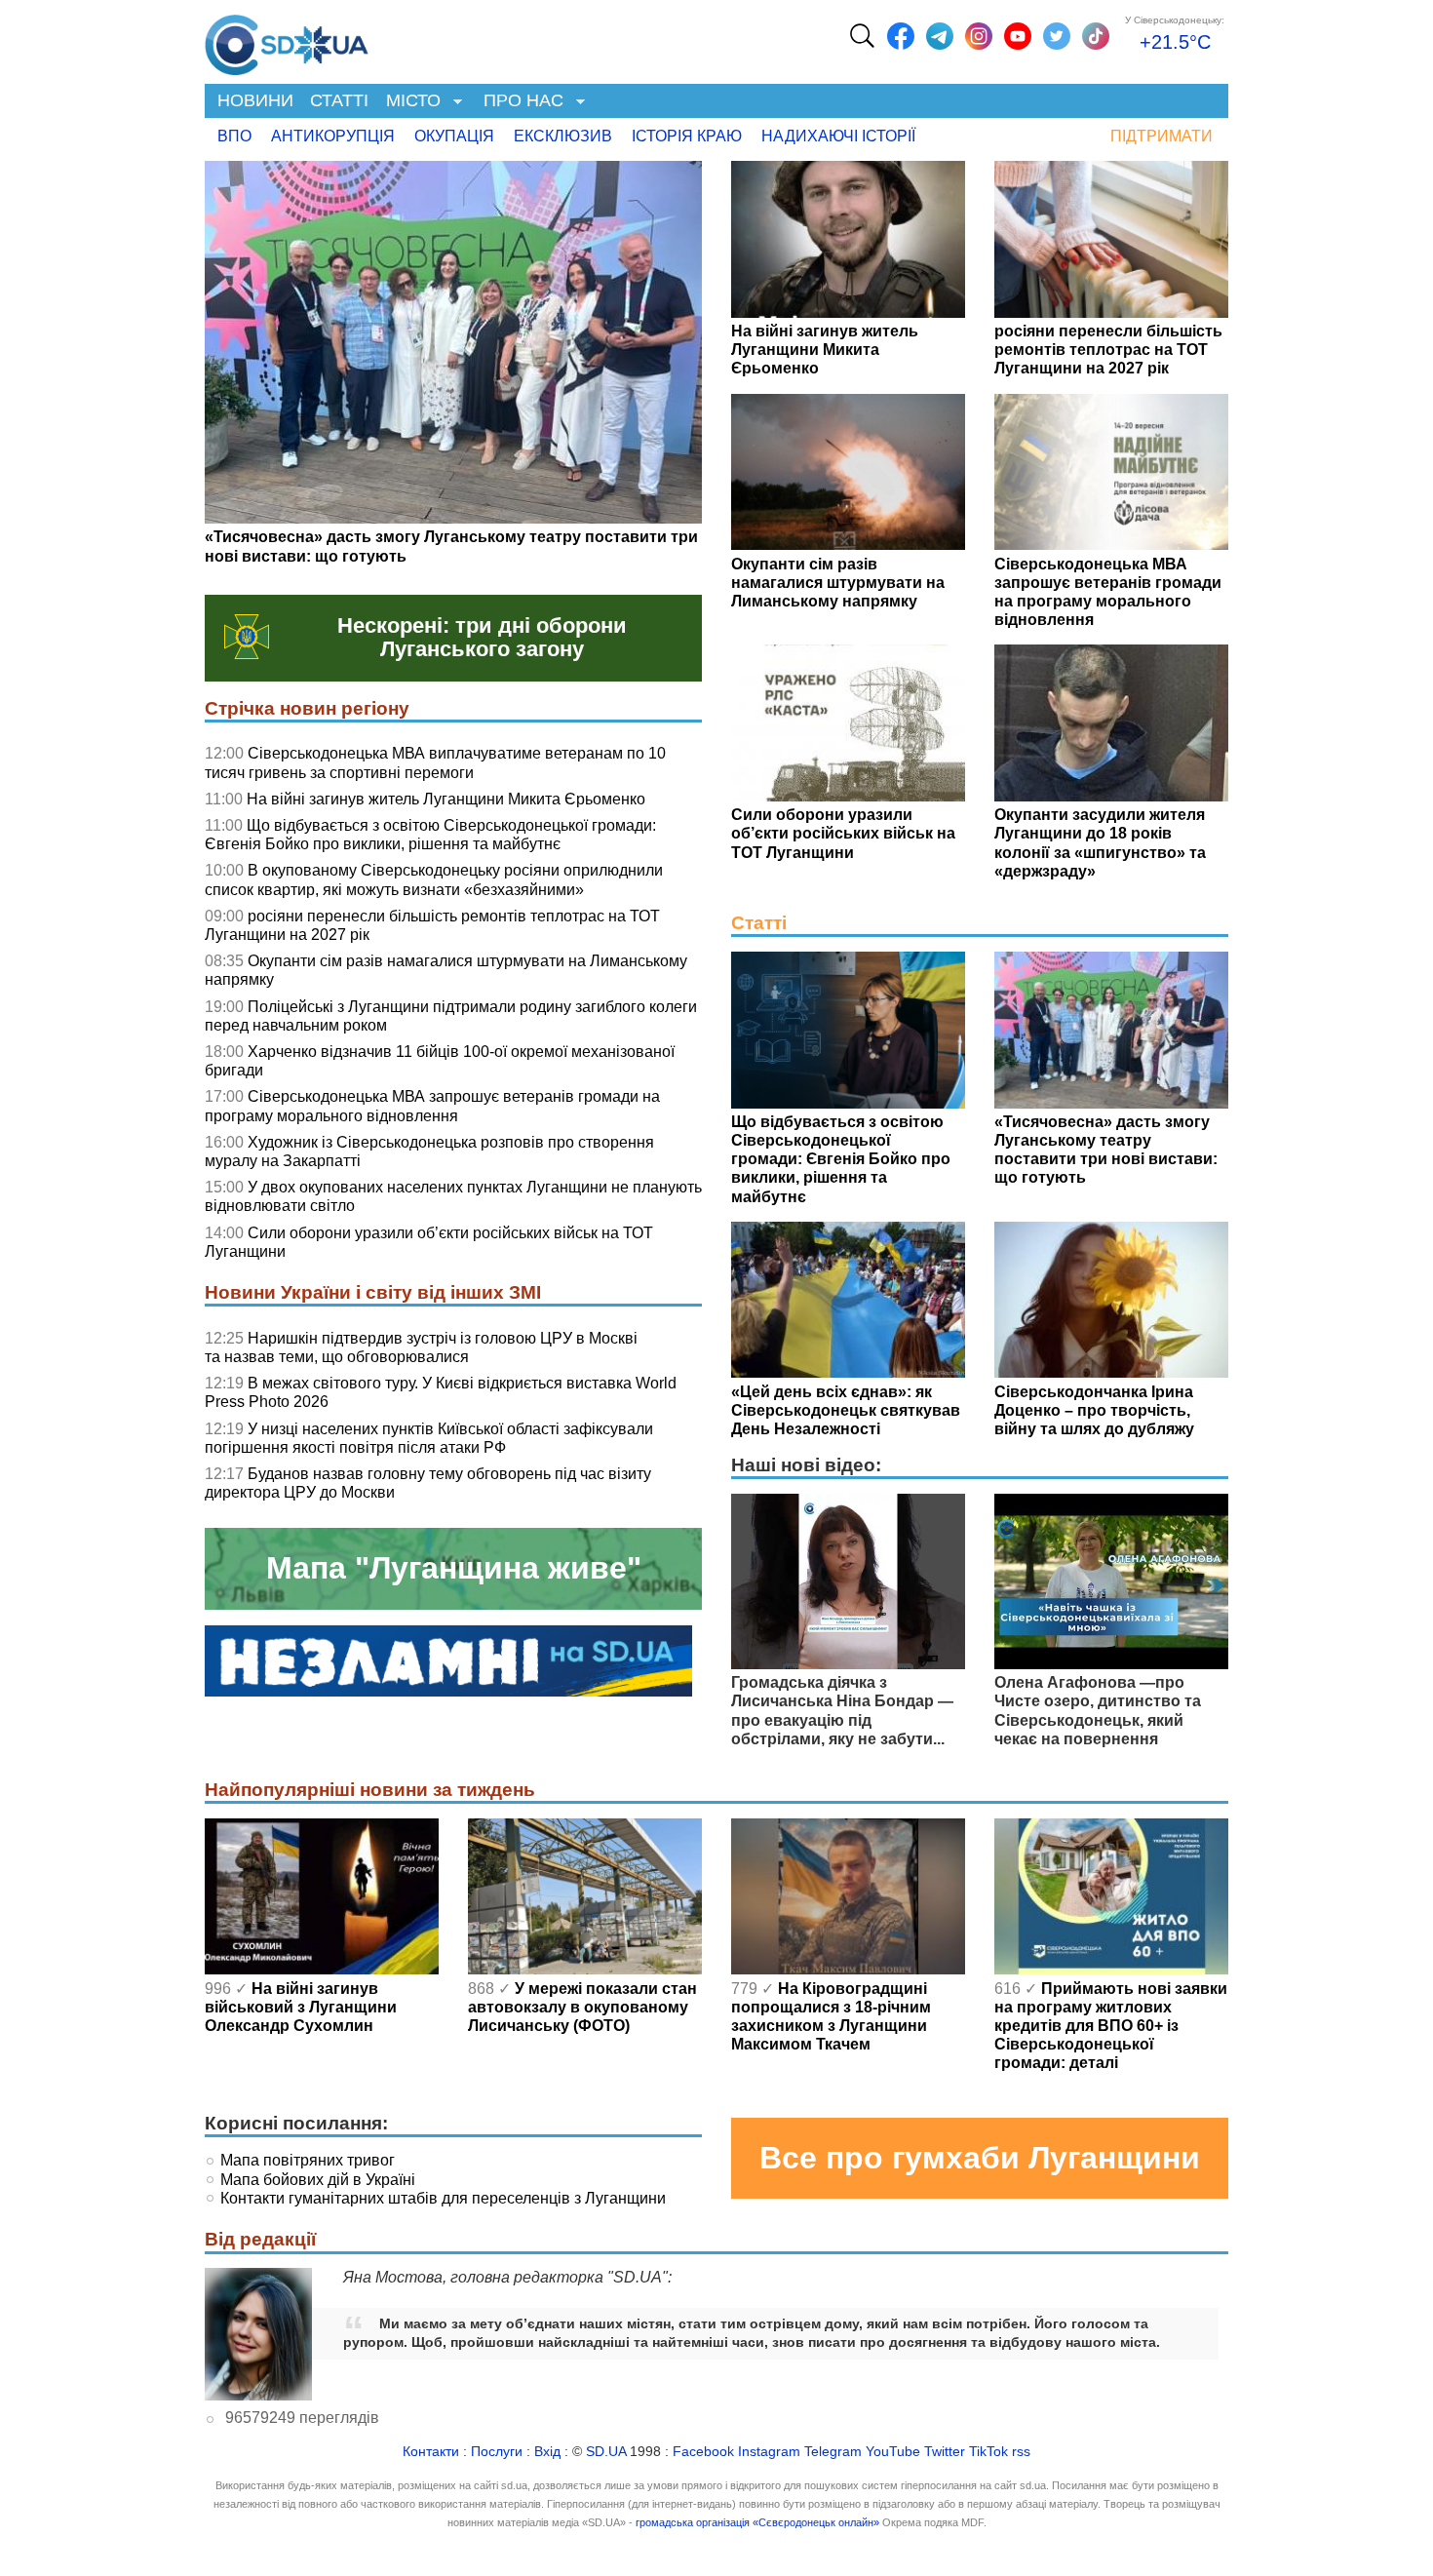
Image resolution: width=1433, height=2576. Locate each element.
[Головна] (287, 40)
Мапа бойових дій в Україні (318, 2180)
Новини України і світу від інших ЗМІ (373, 1292)
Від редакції (260, 2239)
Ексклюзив (563, 136)
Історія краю (687, 136)
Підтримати (1162, 136)
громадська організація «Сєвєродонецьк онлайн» (757, 2522)
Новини (255, 100)
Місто (409, 102)
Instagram (769, 2452)
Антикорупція (333, 136)
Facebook (703, 2452)
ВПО (234, 136)
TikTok (988, 2452)
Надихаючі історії (838, 136)
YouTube (893, 2452)
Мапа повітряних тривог (308, 2160)
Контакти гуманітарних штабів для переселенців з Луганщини (443, 2198)
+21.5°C (1175, 42)
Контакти (431, 2452)
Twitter (945, 2452)
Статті (339, 100)
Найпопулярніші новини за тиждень (370, 1790)
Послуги (497, 2452)
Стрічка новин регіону (307, 708)
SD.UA (606, 2452)
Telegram (833, 2452)
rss (1021, 2452)
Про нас (519, 102)
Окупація (454, 136)
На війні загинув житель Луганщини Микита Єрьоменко (446, 799)
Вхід (547, 2452)
